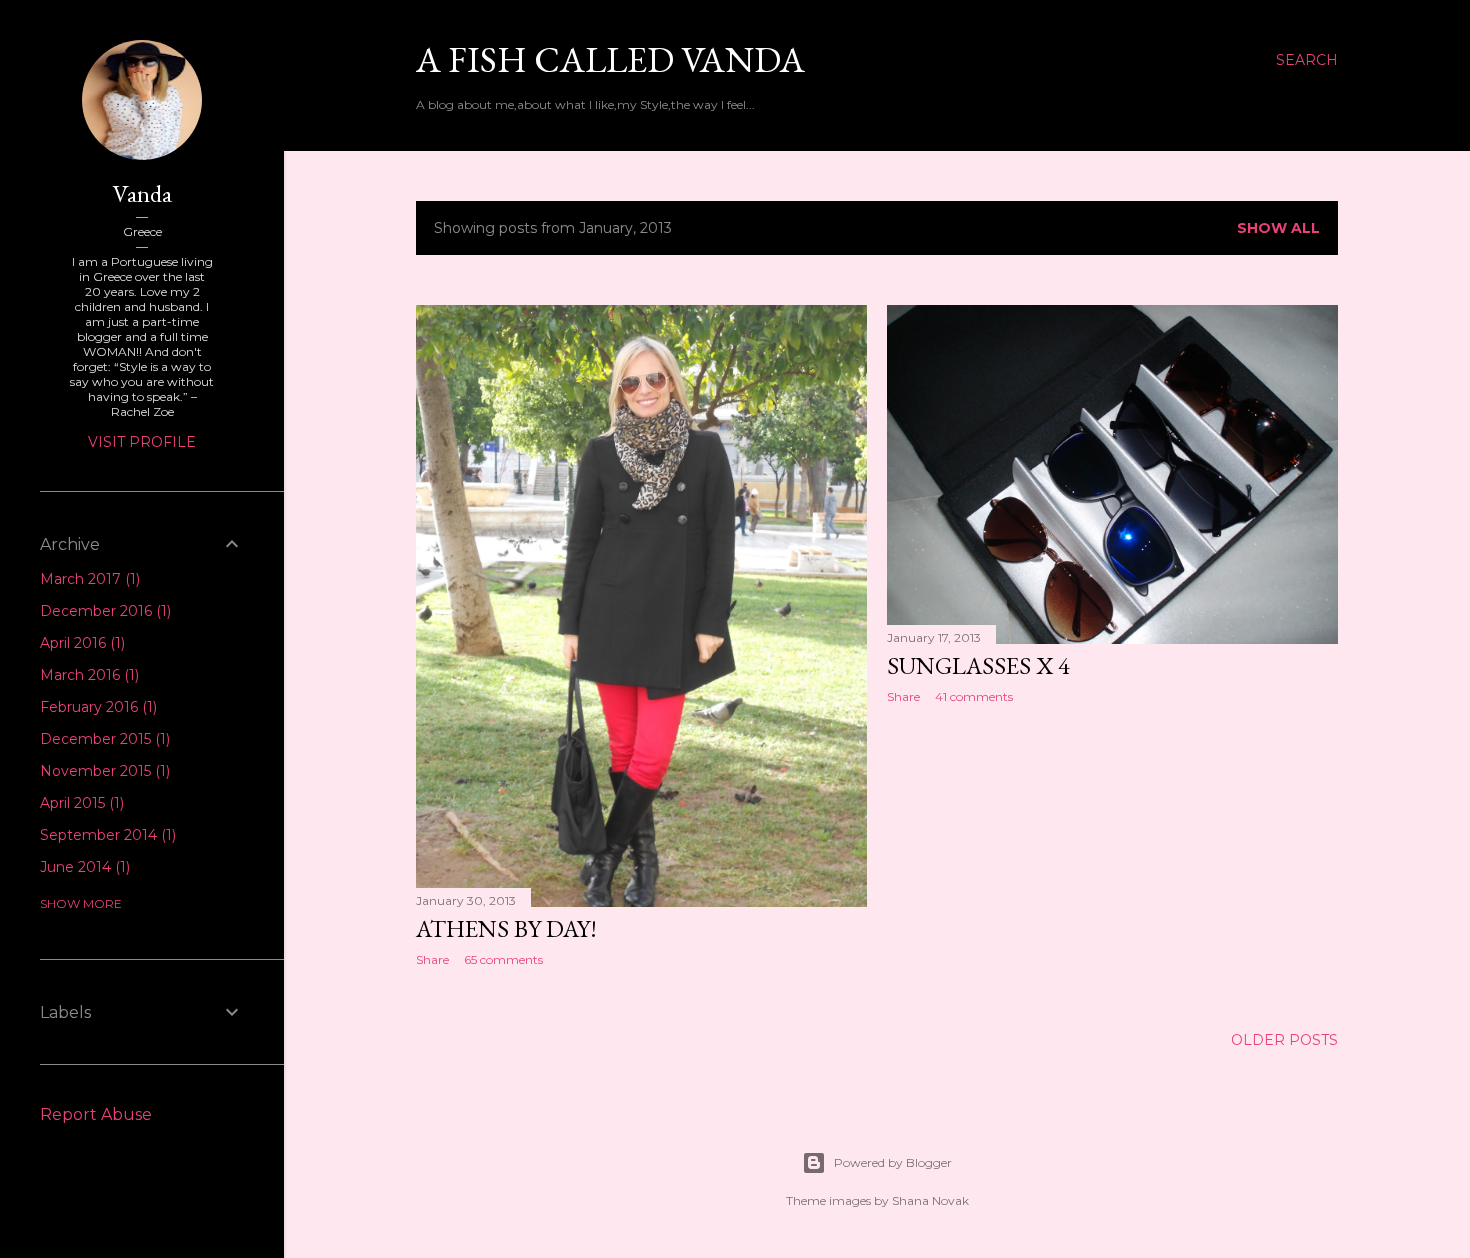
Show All (1278, 228)
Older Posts (1284, 1040)
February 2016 (96, 707)
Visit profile (142, 442)
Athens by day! (506, 928)
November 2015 (103, 771)
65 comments (503, 959)
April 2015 (80, 803)
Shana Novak (930, 1200)
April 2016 (80, 643)
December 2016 (103, 611)
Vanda (142, 193)
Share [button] (432, 959)
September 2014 (106, 835)
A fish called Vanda (610, 59)
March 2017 (88, 579)
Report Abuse (96, 1114)
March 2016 (87, 675)
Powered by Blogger (893, 1162)
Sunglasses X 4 (978, 665)
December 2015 (103, 739)
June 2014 (83, 867)
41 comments (974, 696)
